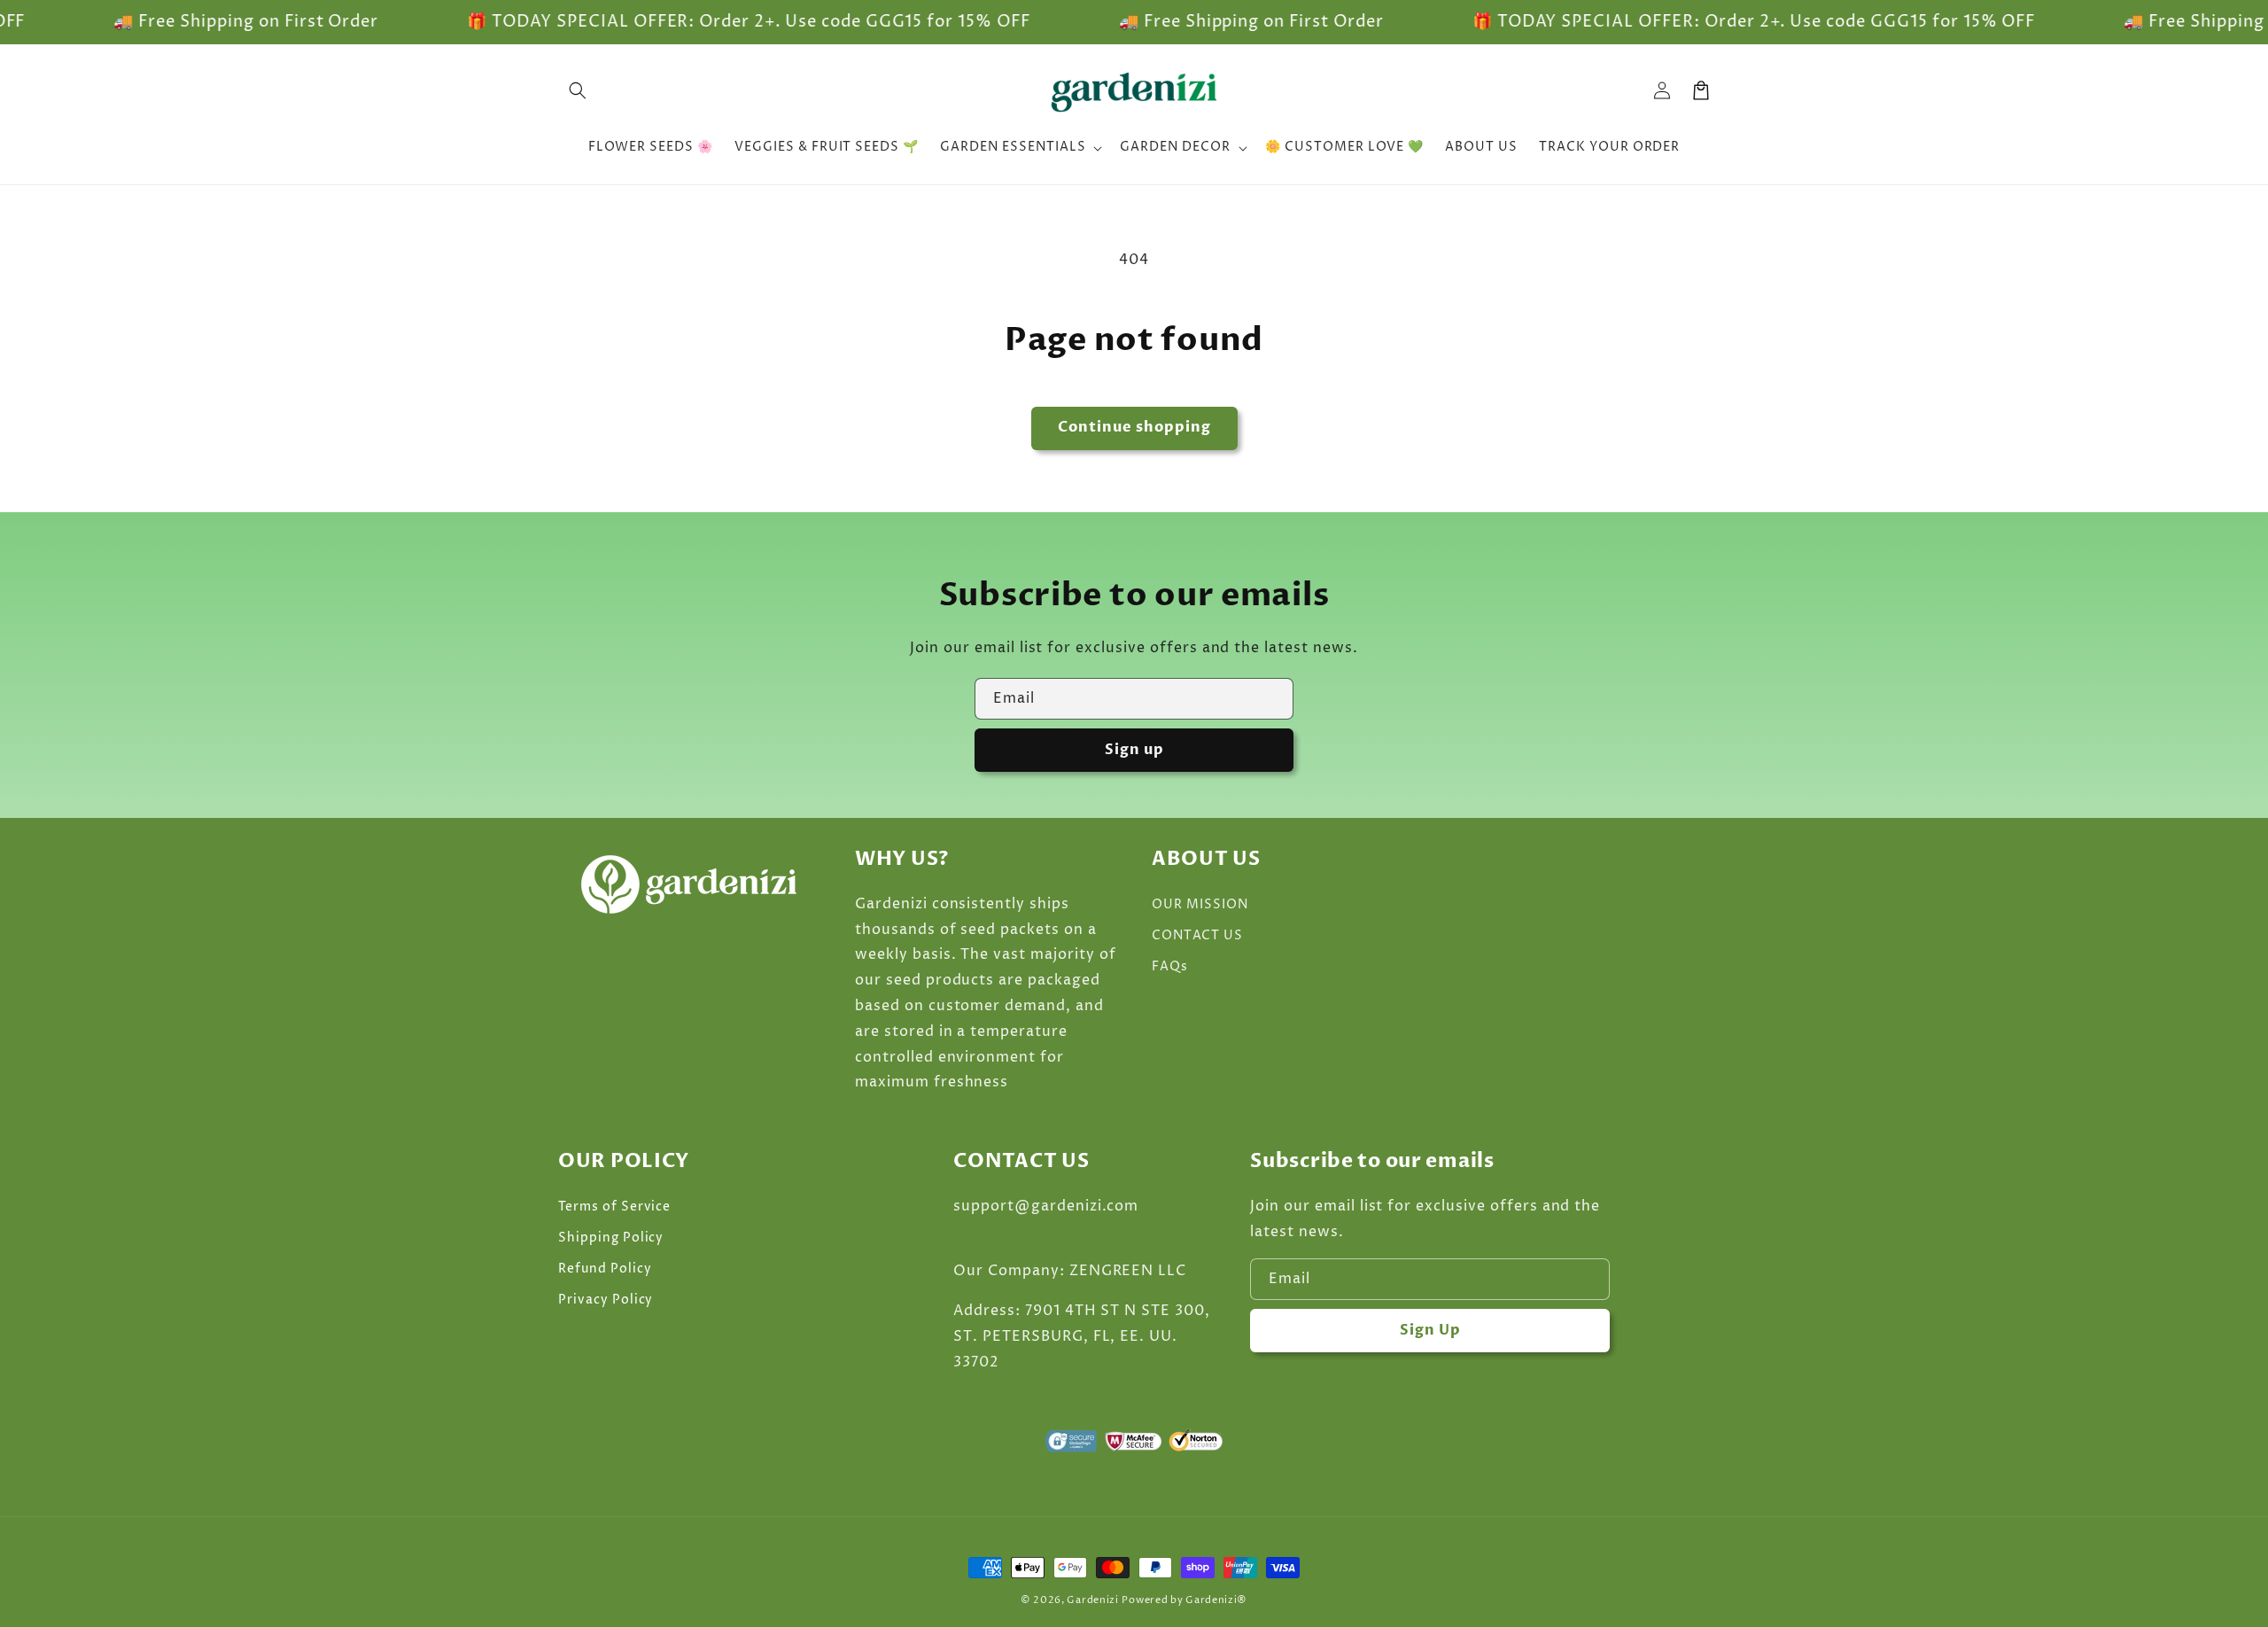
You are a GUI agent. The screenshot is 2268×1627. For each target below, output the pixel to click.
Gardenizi (1092, 1600)
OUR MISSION (1200, 904)
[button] (578, 90)
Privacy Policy (606, 1300)
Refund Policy (605, 1269)
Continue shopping (1134, 427)
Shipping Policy (611, 1238)
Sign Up (1430, 1330)
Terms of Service (614, 1207)
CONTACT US (1197, 935)
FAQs (1170, 966)
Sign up (1134, 750)
